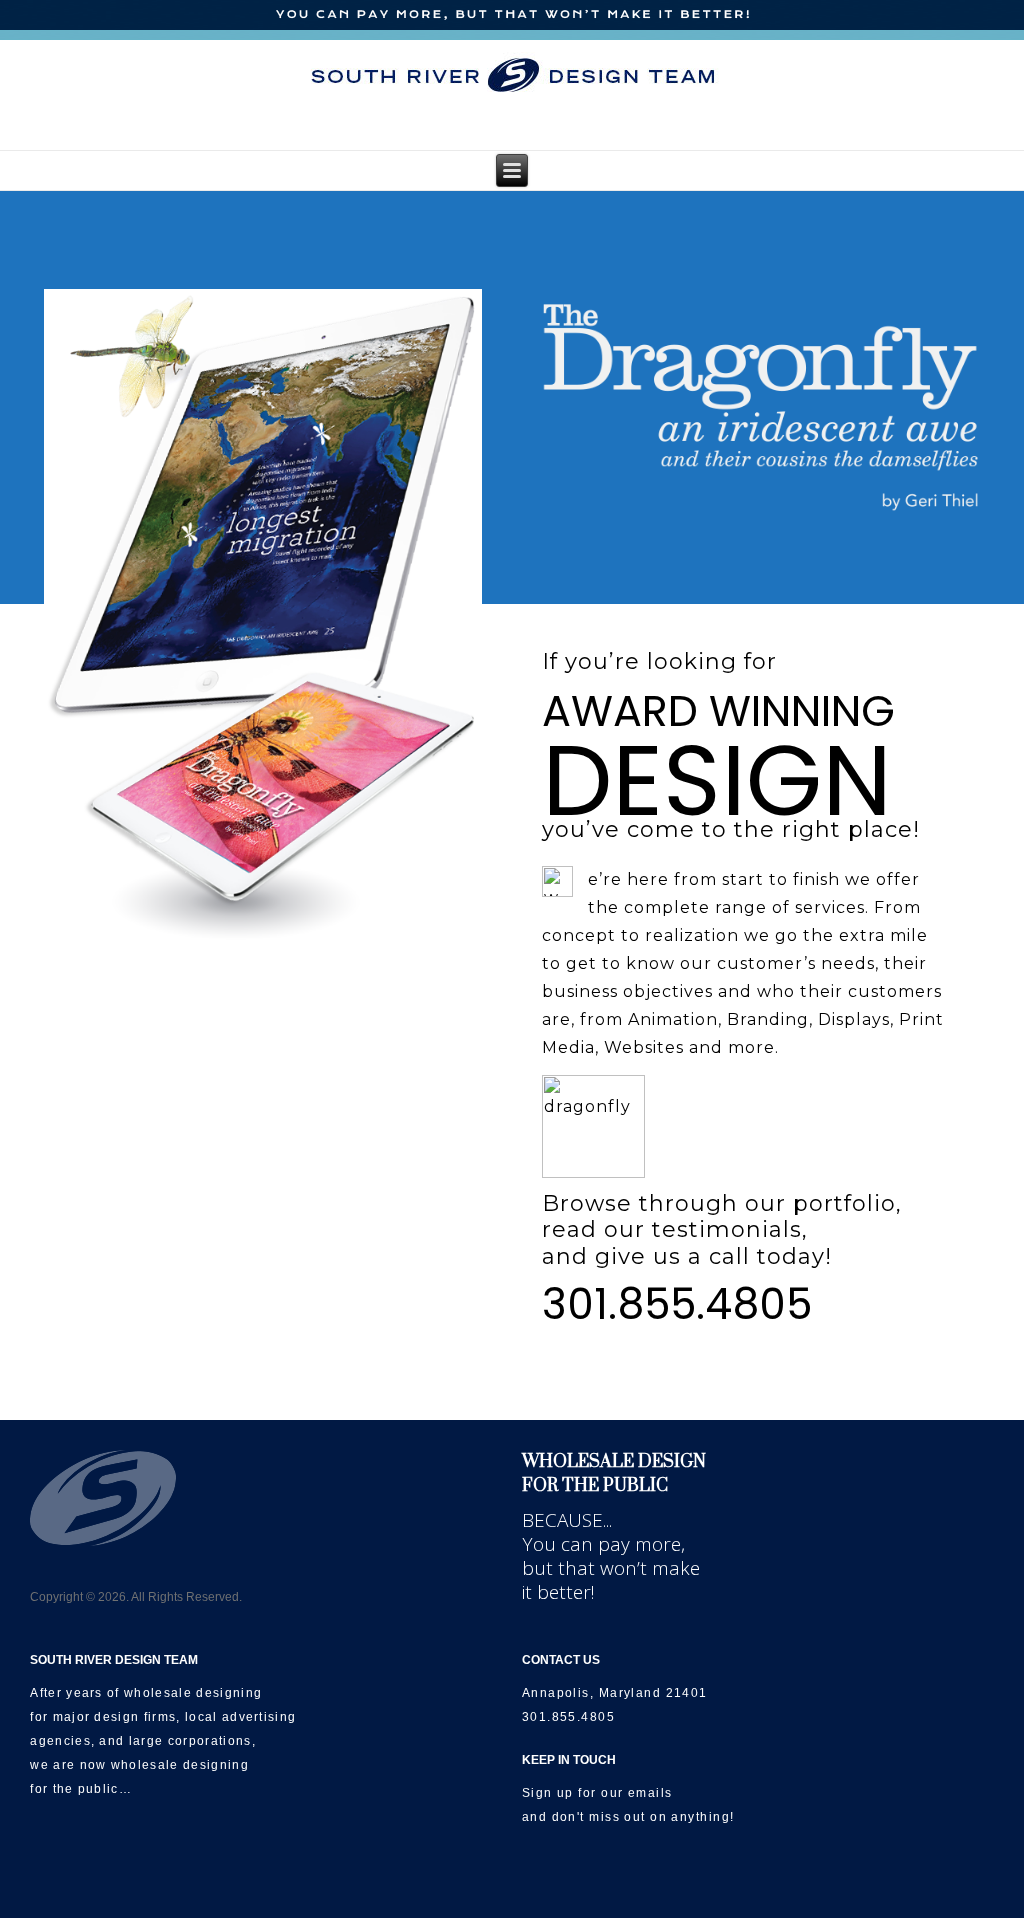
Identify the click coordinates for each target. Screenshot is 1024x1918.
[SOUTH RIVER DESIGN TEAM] (512, 75)
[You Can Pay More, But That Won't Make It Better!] (512, 15)
